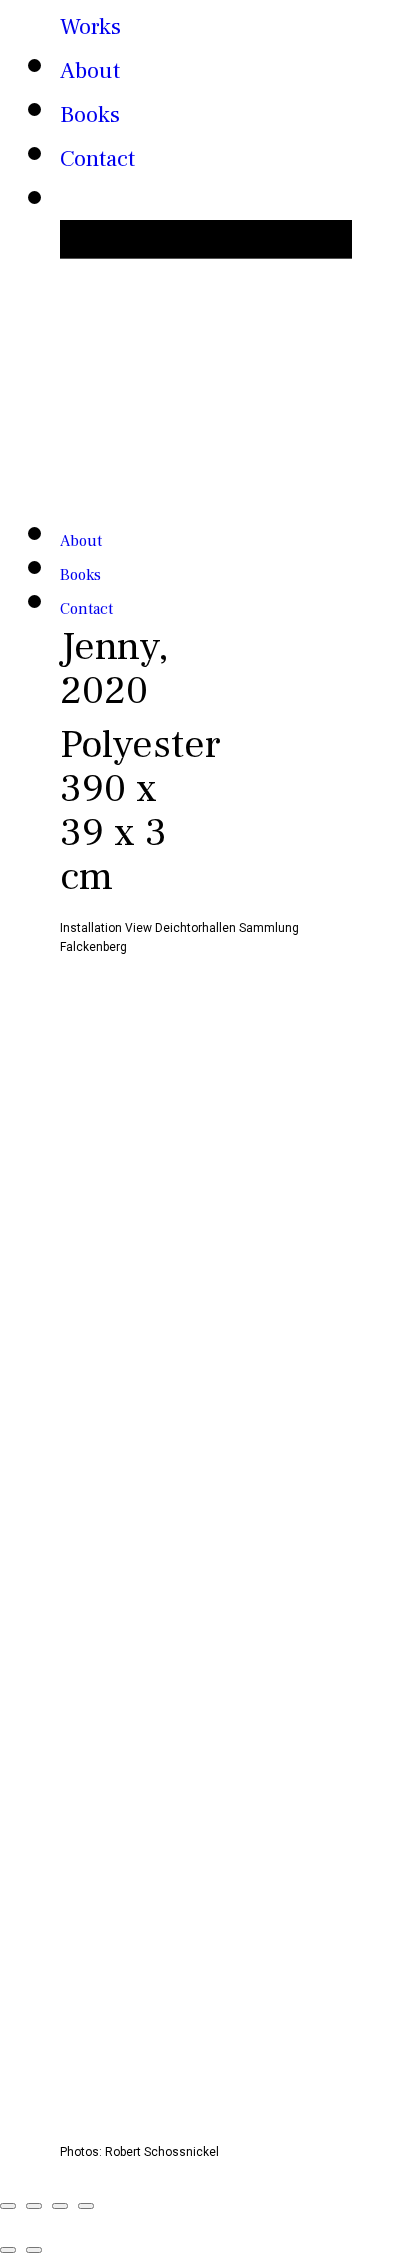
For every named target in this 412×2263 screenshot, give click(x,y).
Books (90, 115)
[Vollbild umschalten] (60, 2206)
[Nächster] (34, 2250)
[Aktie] (34, 2206)
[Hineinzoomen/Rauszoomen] (86, 2206)
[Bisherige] (8, 2250)
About (90, 71)
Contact (97, 159)
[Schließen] (8, 2206)
